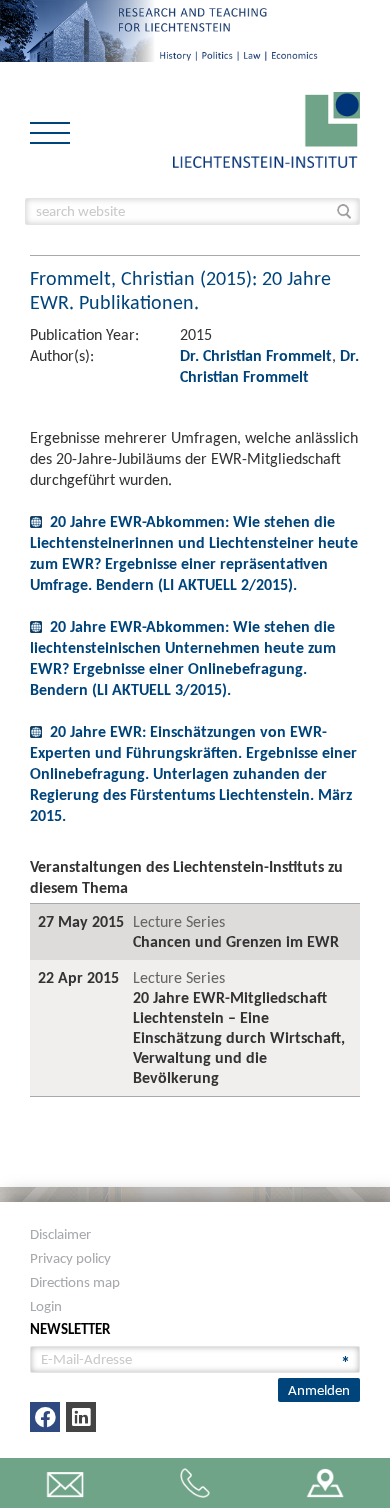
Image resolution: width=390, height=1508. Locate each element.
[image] (266, 128)
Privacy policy (70, 1258)
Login (46, 1306)
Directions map (75, 1282)
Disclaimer (60, 1234)
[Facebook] (45, 1417)
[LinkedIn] (81, 1417)
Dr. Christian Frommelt (256, 355)
